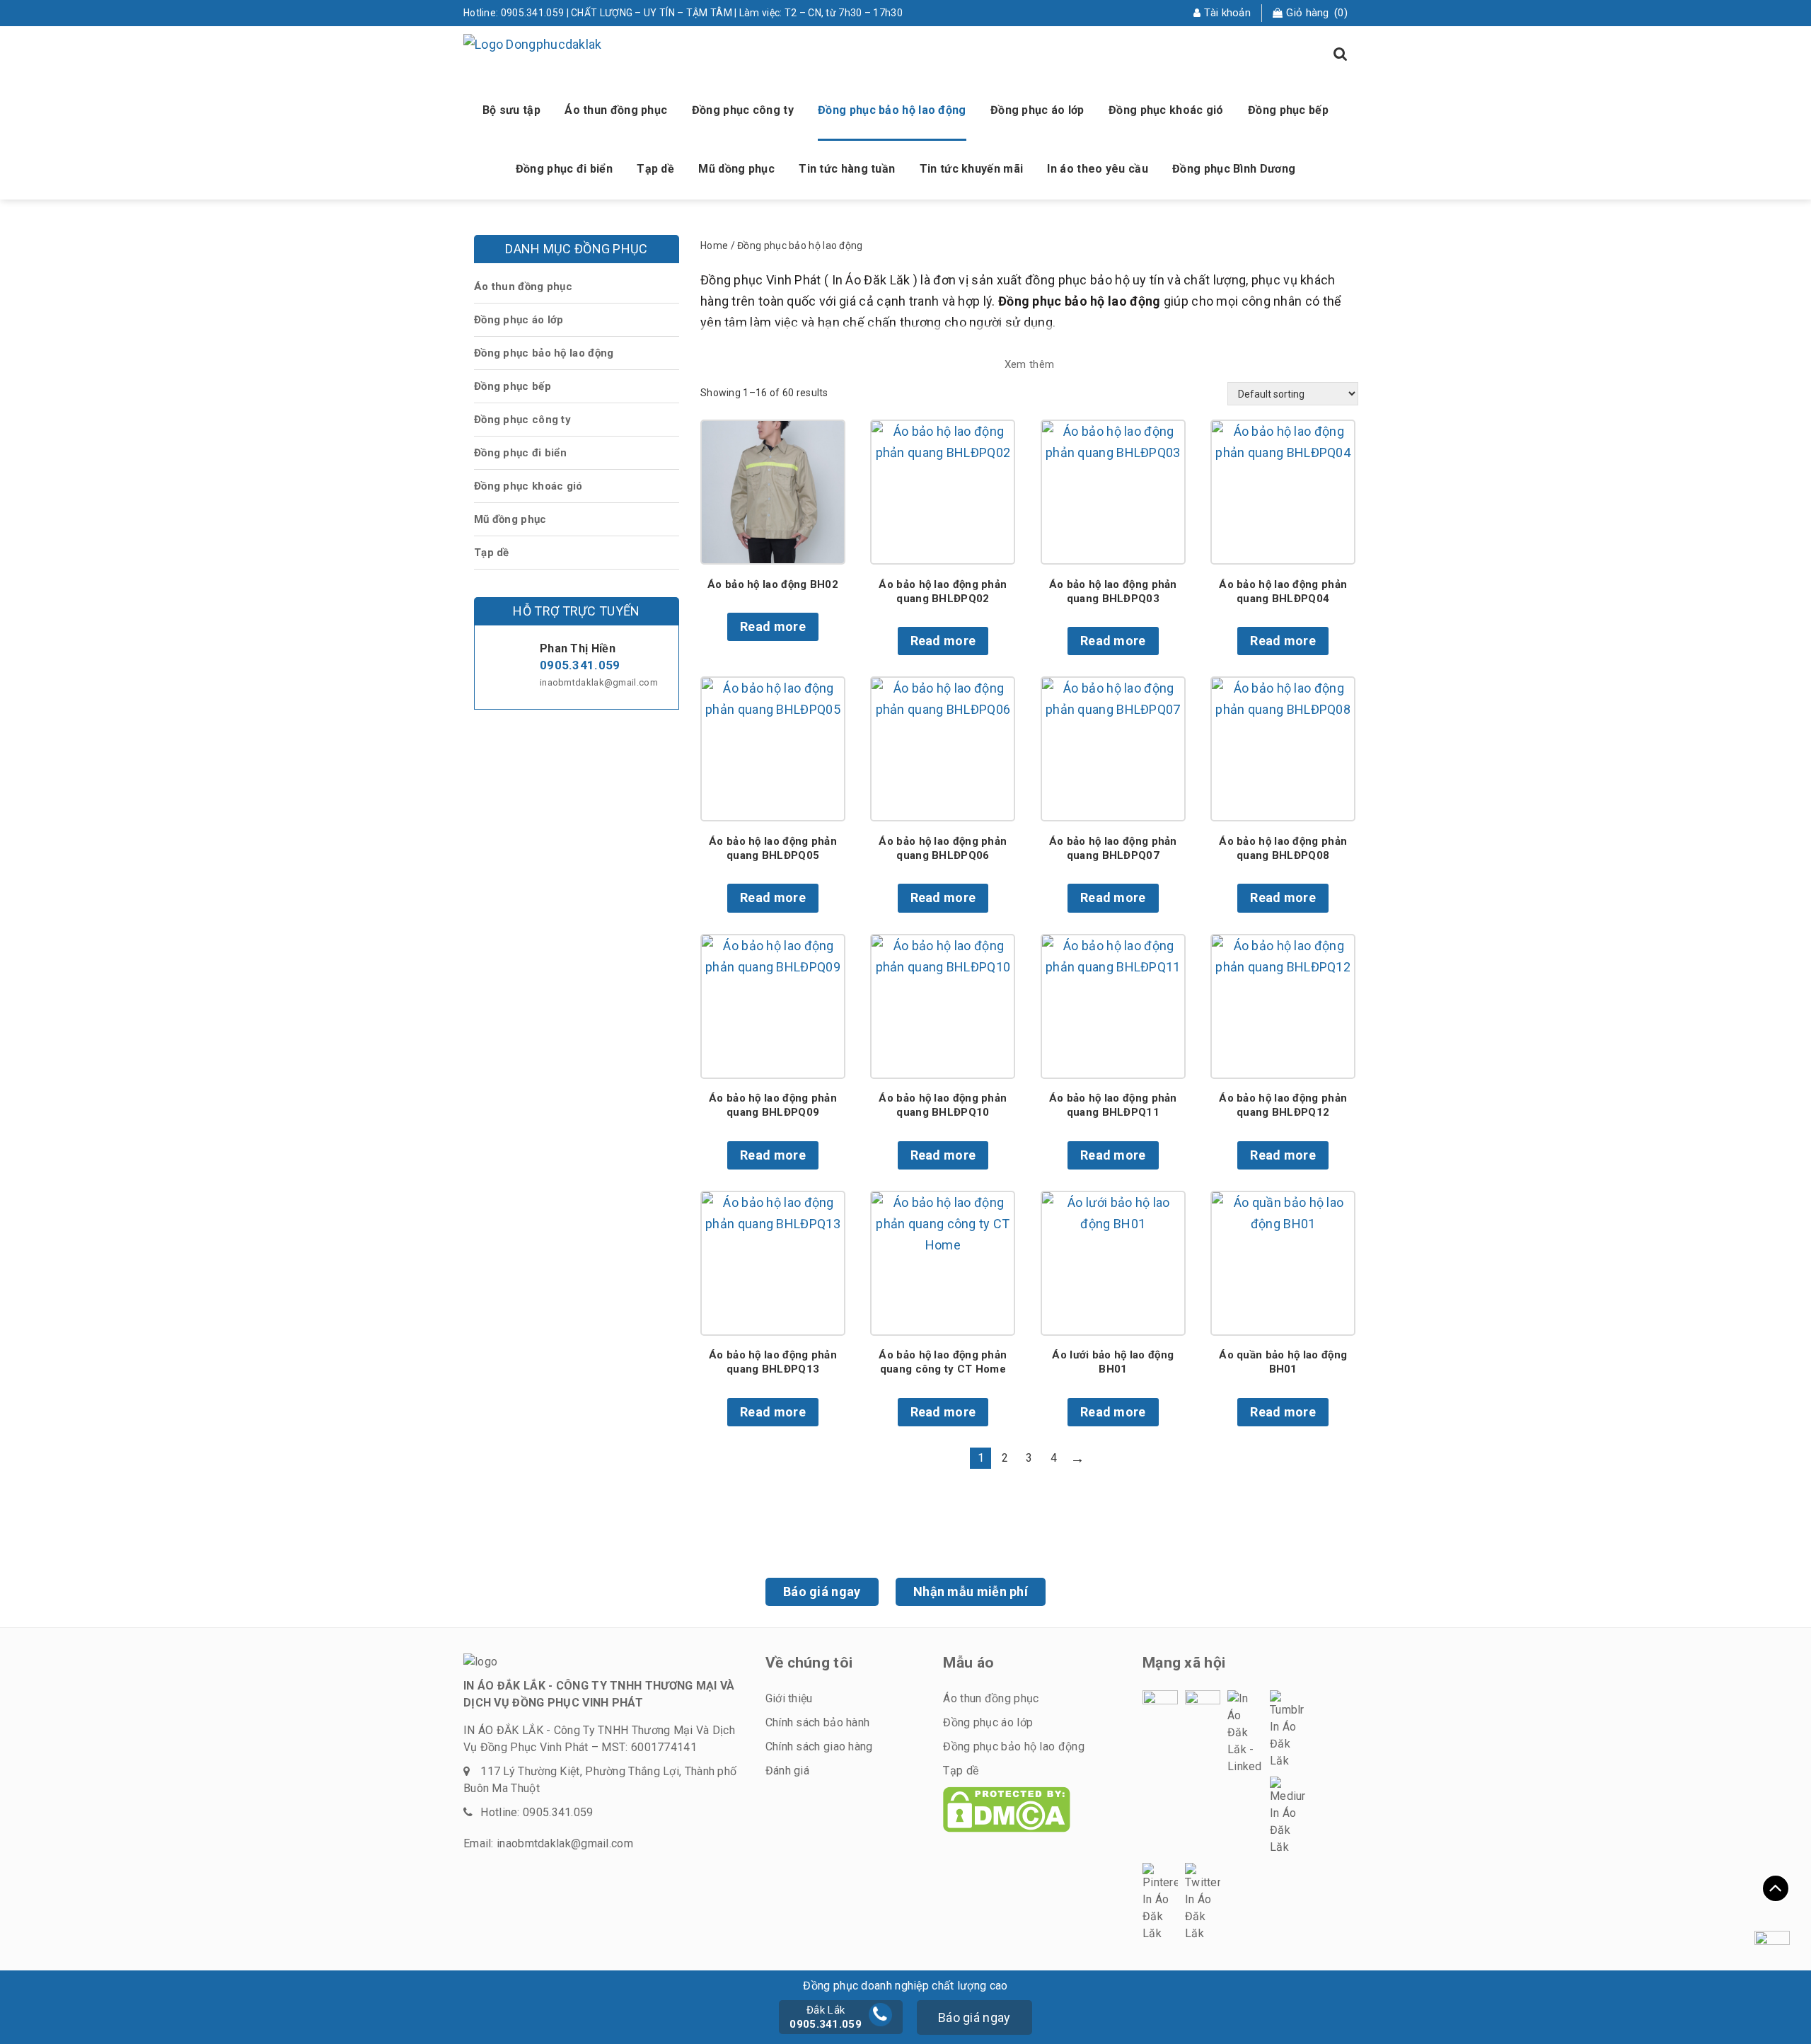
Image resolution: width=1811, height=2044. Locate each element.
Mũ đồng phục (510, 519)
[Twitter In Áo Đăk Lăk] (1203, 1902)
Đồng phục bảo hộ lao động (892, 110)
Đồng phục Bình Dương (1234, 169)
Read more (773, 627)
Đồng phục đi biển (564, 169)
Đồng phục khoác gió (1166, 110)
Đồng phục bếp (1288, 110)
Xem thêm (1029, 364)
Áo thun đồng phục (616, 110)
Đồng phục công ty (743, 110)
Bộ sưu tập (511, 110)
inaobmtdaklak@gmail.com (599, 682)
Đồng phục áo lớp (1037, 110)
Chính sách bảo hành (818, 1722)
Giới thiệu (789, 1698)
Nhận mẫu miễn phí (971, 1592)
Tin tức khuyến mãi (971, 169)
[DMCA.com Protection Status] (1007, 1809)
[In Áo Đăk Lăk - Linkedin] (1245, 1733)
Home (714, 246)
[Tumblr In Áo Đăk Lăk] (1288, 1730)
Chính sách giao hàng (819, 1746)
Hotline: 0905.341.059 (537, 1812)
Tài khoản (1227, 13)
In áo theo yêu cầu (1097, 169)
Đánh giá (787, 1771)
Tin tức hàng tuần (847, 169)
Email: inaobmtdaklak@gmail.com (548, 1843)
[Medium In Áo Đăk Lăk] (1288, 1816)
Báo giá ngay (822, 1592)
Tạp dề (655, 169)
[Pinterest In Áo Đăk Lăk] (1160, 1902)
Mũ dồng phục (736, 169)
